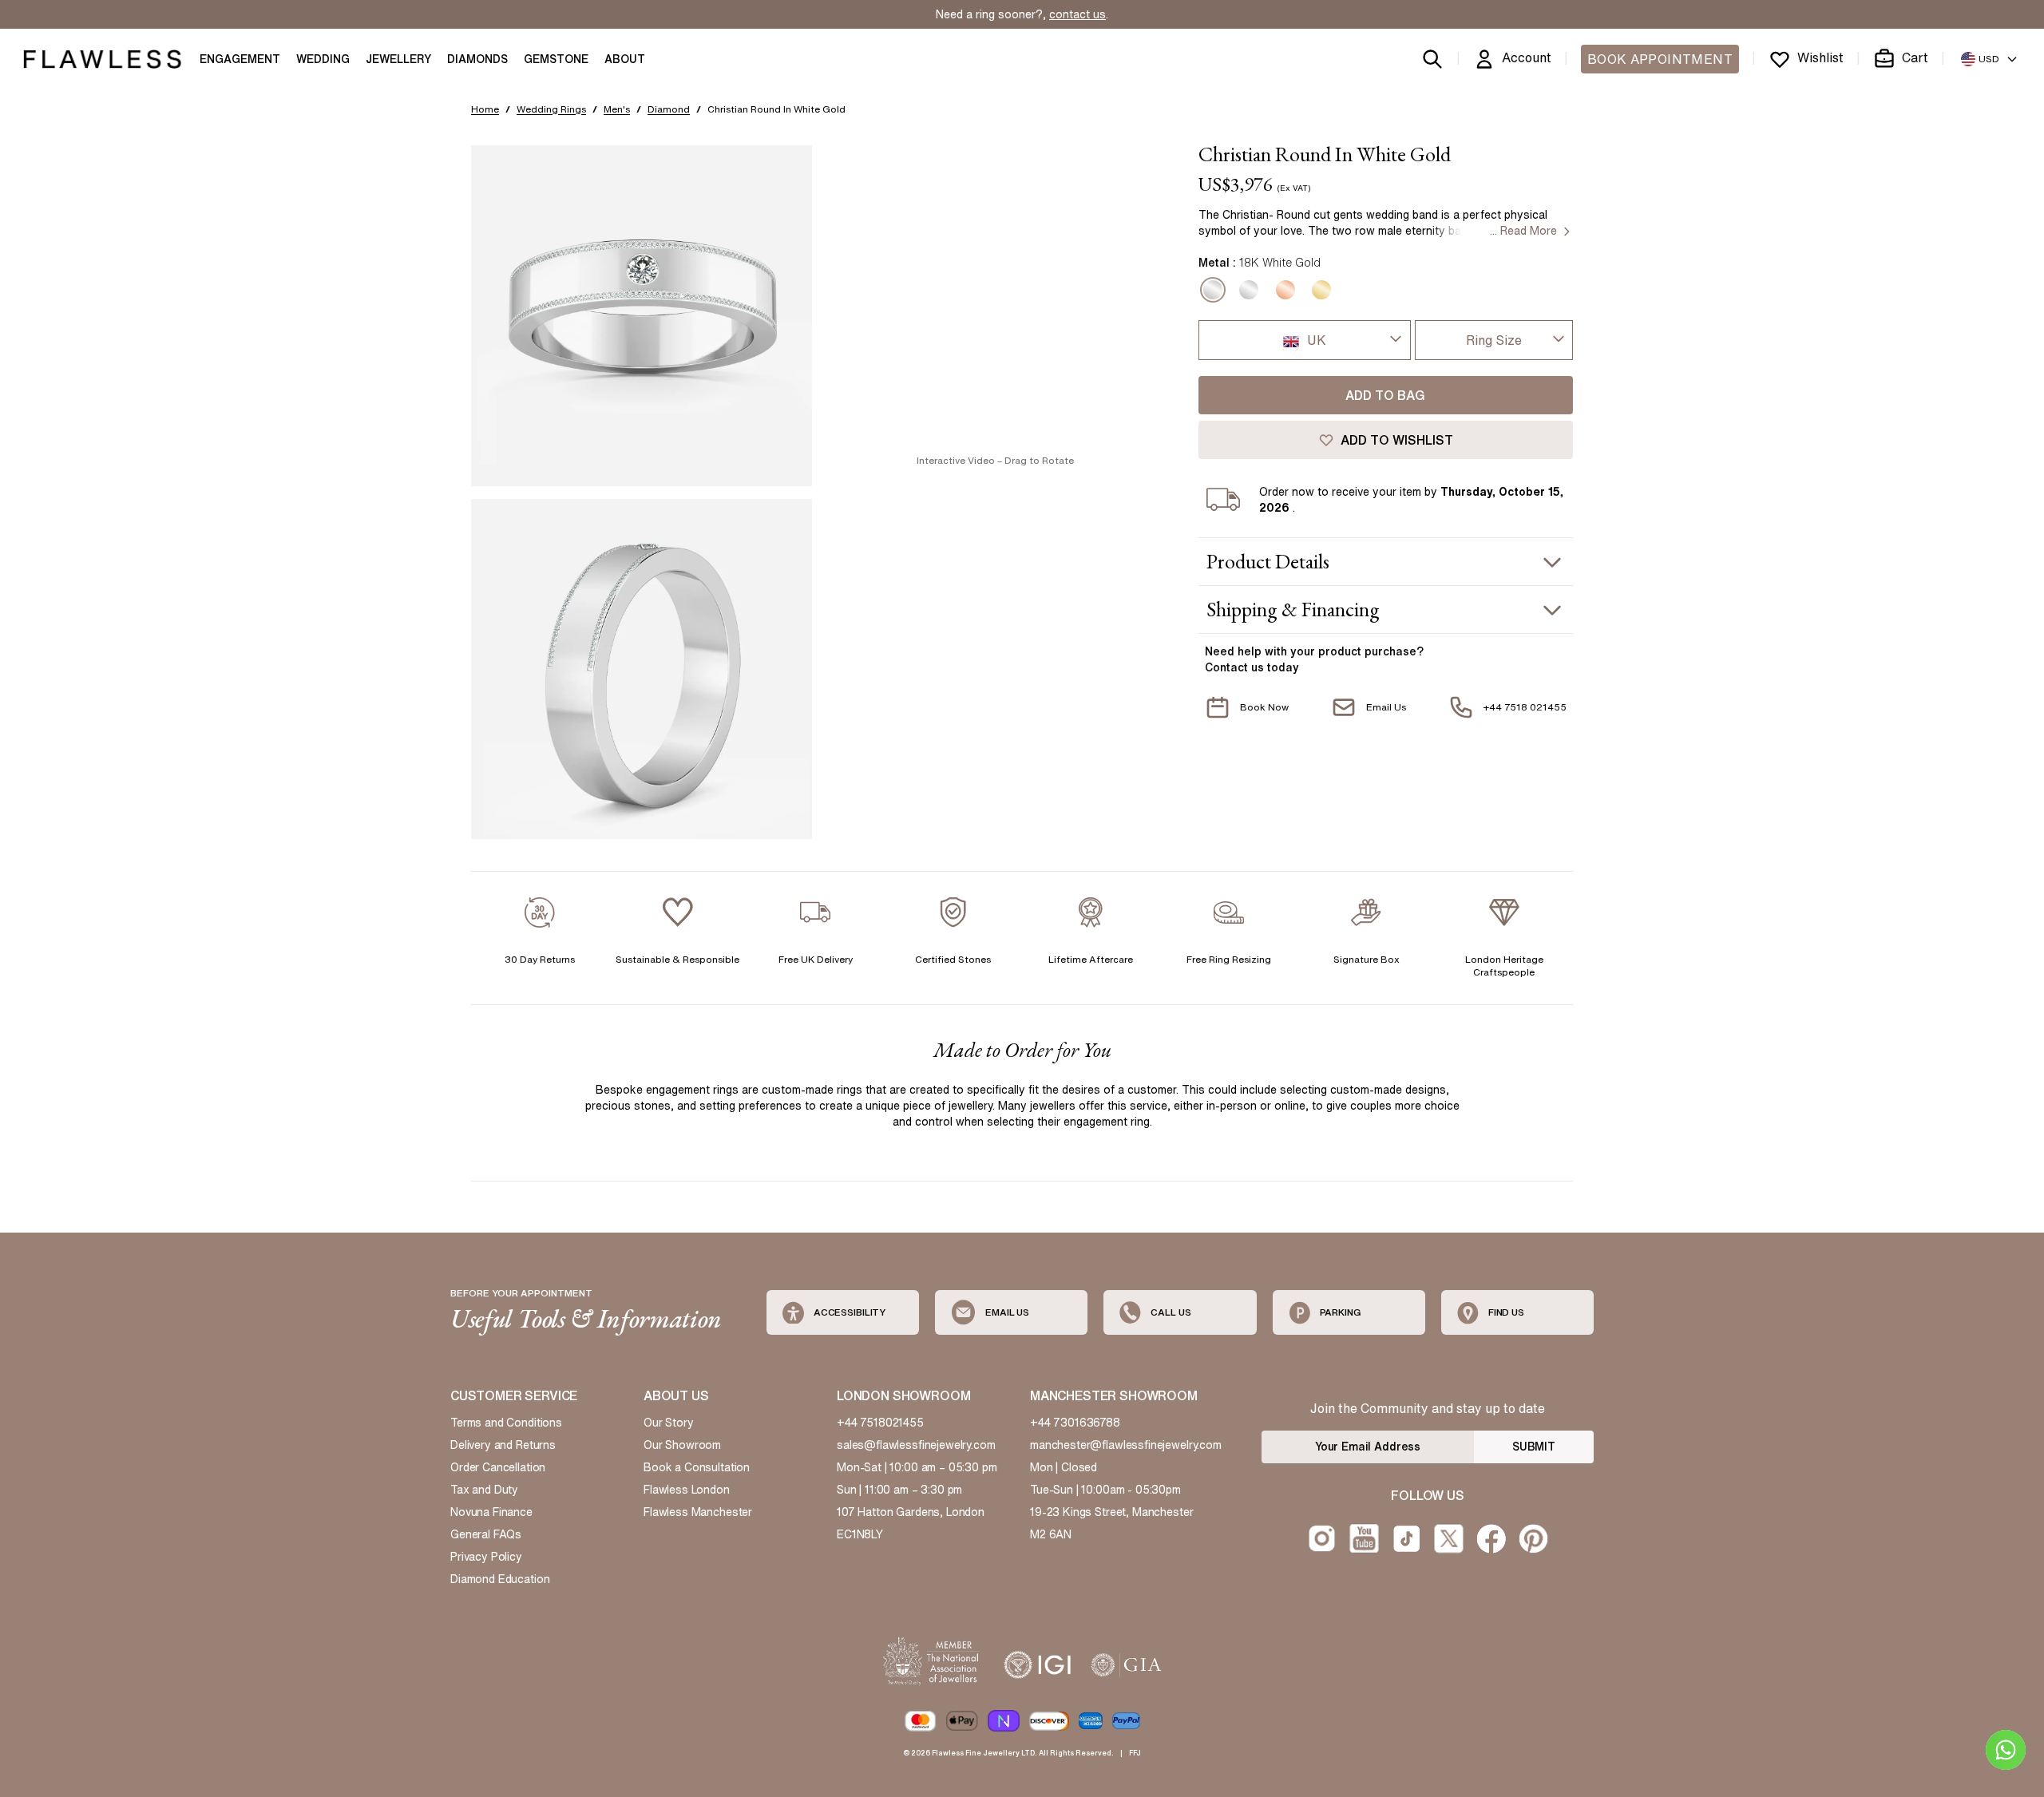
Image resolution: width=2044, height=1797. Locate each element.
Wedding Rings (551, 109)
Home (485, 109)
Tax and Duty (484, 1490)
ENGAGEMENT (240, 59)
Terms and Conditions (506, 1423)
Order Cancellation (498, 1467)
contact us (1077, 14)
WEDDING (323, 59)
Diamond (669, 109)
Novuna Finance (491, 1512)
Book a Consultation (697, 1467)
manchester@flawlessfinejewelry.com (1126, 1445)
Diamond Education (500, 1579)
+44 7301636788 (1075, 1423)
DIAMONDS (477, 59)
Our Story (669, 1423)
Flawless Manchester (698, 1512)
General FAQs (486, 1534)
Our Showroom (682, 1445)
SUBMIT (1534, 1447)
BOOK (1660, 59)
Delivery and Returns (503, 1445)
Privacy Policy (486, 1557)
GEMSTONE (556, 59)
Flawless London (687, 1490)
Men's (617, 109)
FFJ (1135, 1753)
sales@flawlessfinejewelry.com (916, 1445)
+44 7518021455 (880, 1423)
